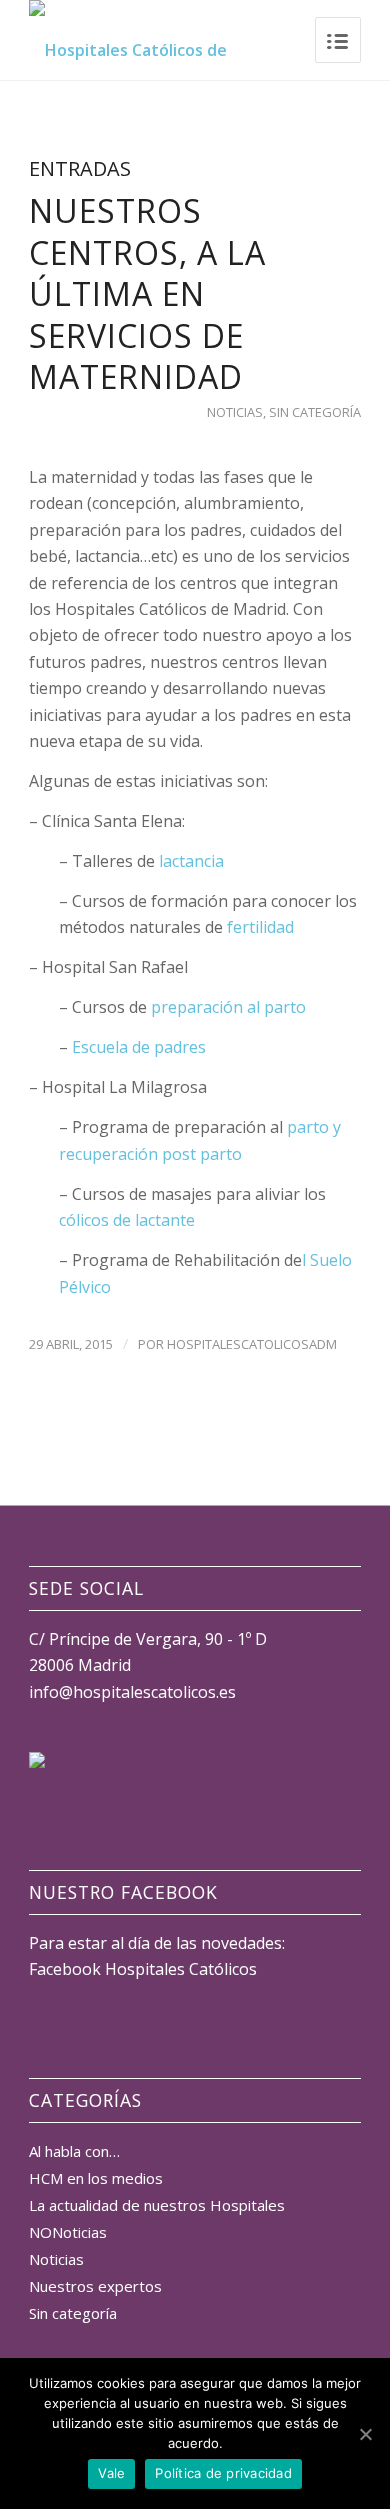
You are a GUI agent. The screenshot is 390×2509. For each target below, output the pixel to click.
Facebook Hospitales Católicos (143, 1969)
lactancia (191, 861)
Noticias (235, 412)
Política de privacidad (223, 2473)
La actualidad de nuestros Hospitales (157, 2205)
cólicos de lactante (127, 1220)
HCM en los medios (96, 2178)
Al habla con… (74, 2151)
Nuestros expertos (95, 2286)
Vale (111, 2473)
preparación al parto (228, 1007)
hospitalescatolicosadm (252, 1344)
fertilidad (260, 927)
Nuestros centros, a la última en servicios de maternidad (147, 293)
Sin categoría (315, 412)
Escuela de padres (139, 1047)
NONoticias (68, 2232)
